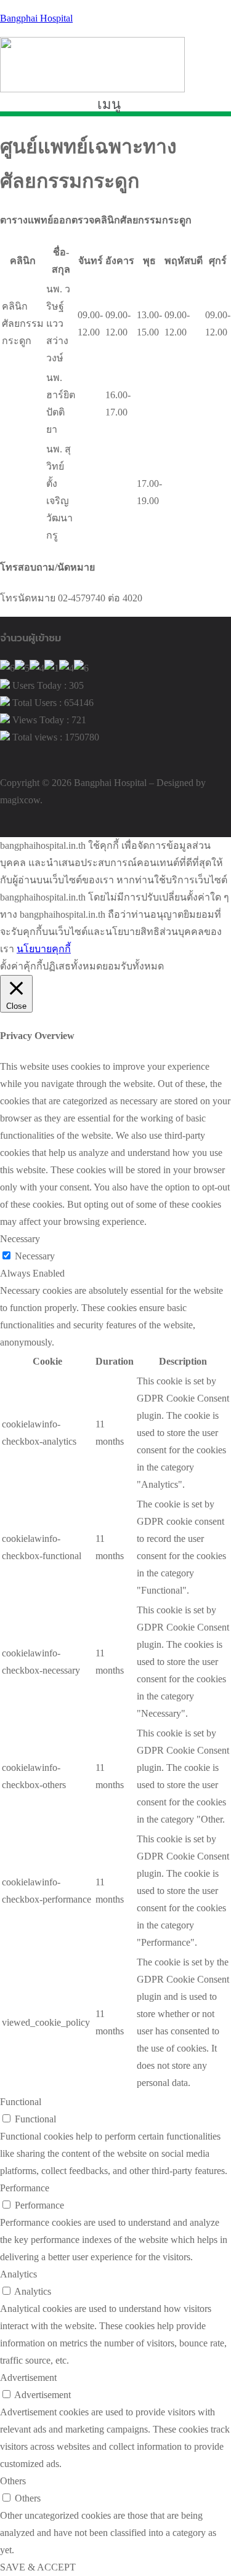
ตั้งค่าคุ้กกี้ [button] (21, 966)
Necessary (35, 1256)
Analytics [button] (18, 2274)
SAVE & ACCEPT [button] (38, 2567)
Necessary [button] (20, 1239)
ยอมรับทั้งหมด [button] (133, 966)
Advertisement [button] (28, 2377)
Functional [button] (21, 2102)
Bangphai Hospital (36, 18)
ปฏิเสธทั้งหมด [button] (72, 966)
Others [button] (13, 2481)
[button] (115, 105)
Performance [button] (25, 2188)
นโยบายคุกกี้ (44, 949)
